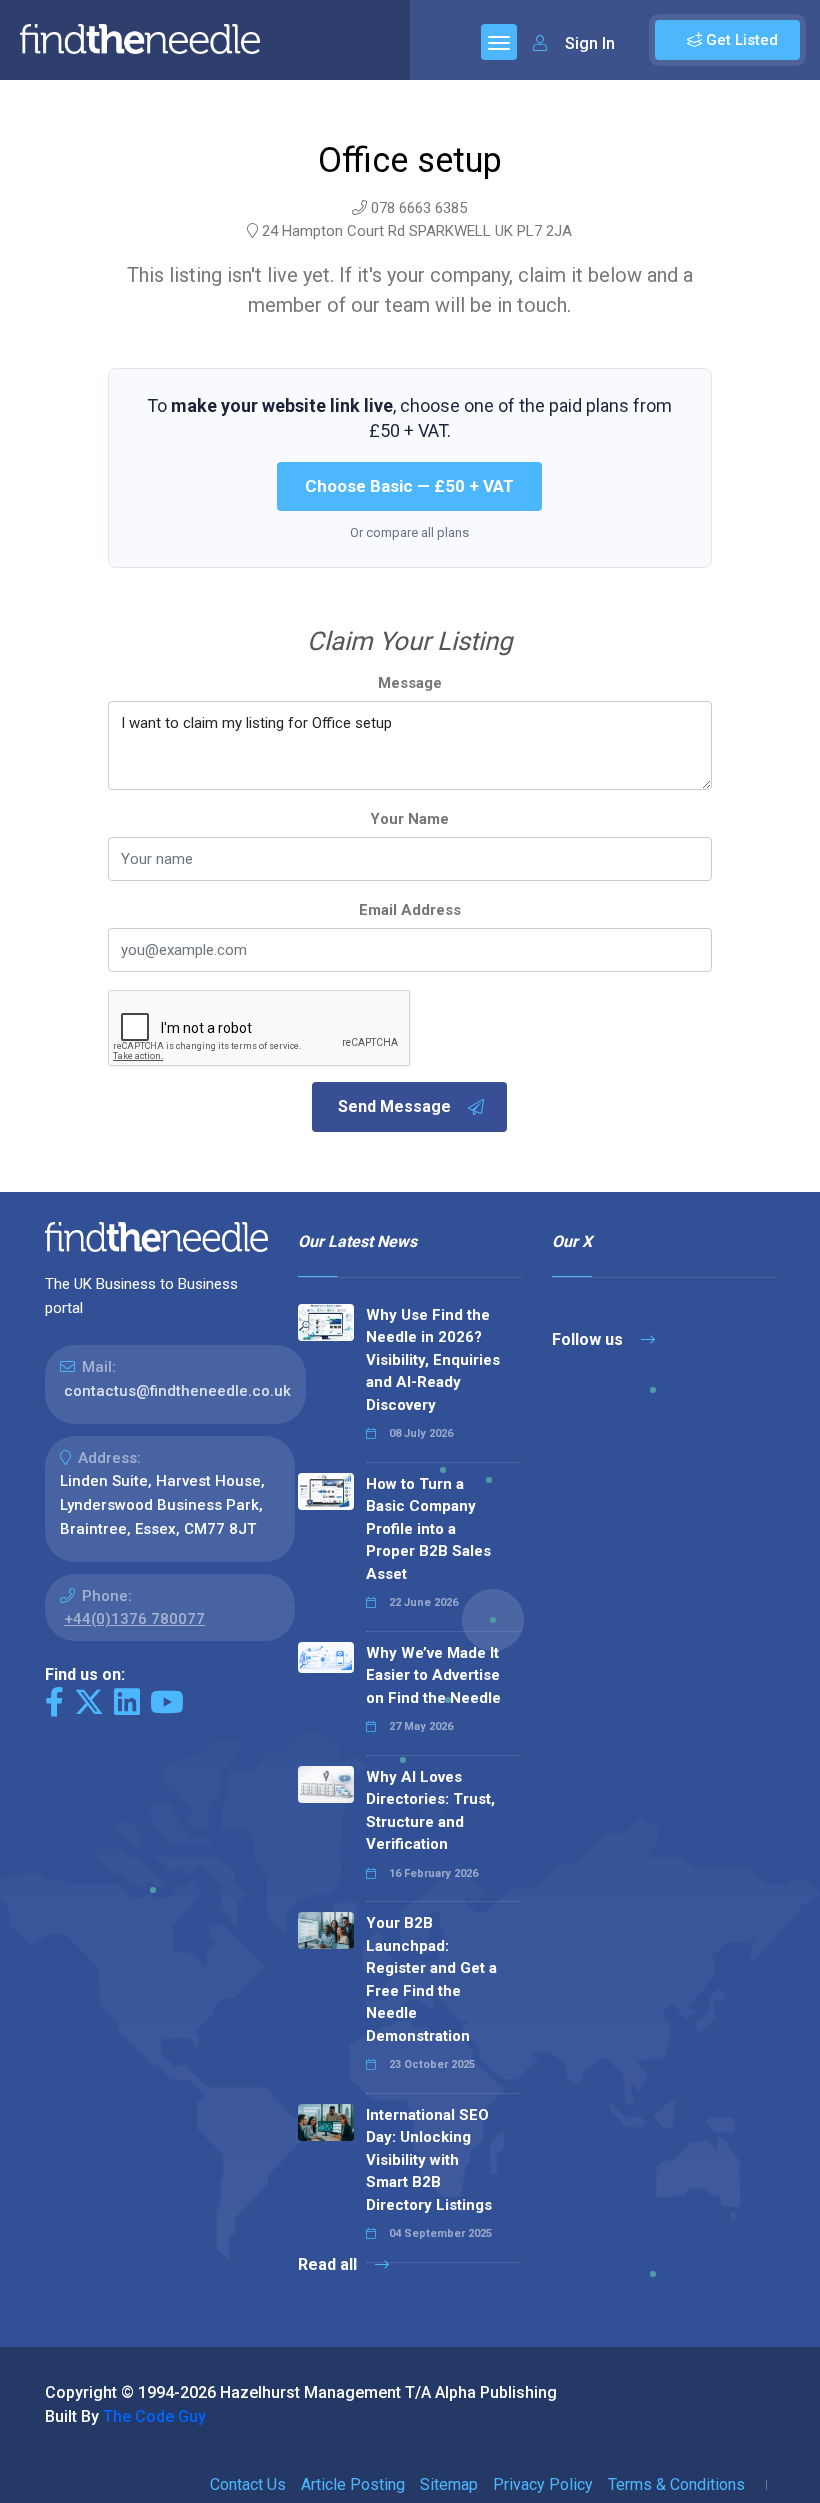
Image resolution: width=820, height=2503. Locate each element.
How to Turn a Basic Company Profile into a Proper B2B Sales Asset (428, 1529)
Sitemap (449, 2484)
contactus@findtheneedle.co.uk (177, 1391)
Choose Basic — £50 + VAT (409, 486)
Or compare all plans (409, 532)
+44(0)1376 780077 (134, 1619)
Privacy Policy (543, 2484)
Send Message (394, 1106)
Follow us (589, 1339)
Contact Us (248, 2484)
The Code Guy (154, 2416)
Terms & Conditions (676, 2484)
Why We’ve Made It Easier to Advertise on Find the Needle (433, 1675)
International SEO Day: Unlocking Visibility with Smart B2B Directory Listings (429, 2160)
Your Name (409, 819)
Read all (329, 2264)
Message (410, 683)
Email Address (410, 910)
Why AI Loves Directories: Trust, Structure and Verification (430, 1811)
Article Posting (353, 2484)
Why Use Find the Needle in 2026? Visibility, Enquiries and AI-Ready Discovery (433, 1360)
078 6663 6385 (419, 208)
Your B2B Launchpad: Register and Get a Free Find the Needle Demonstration (431, 1979)
